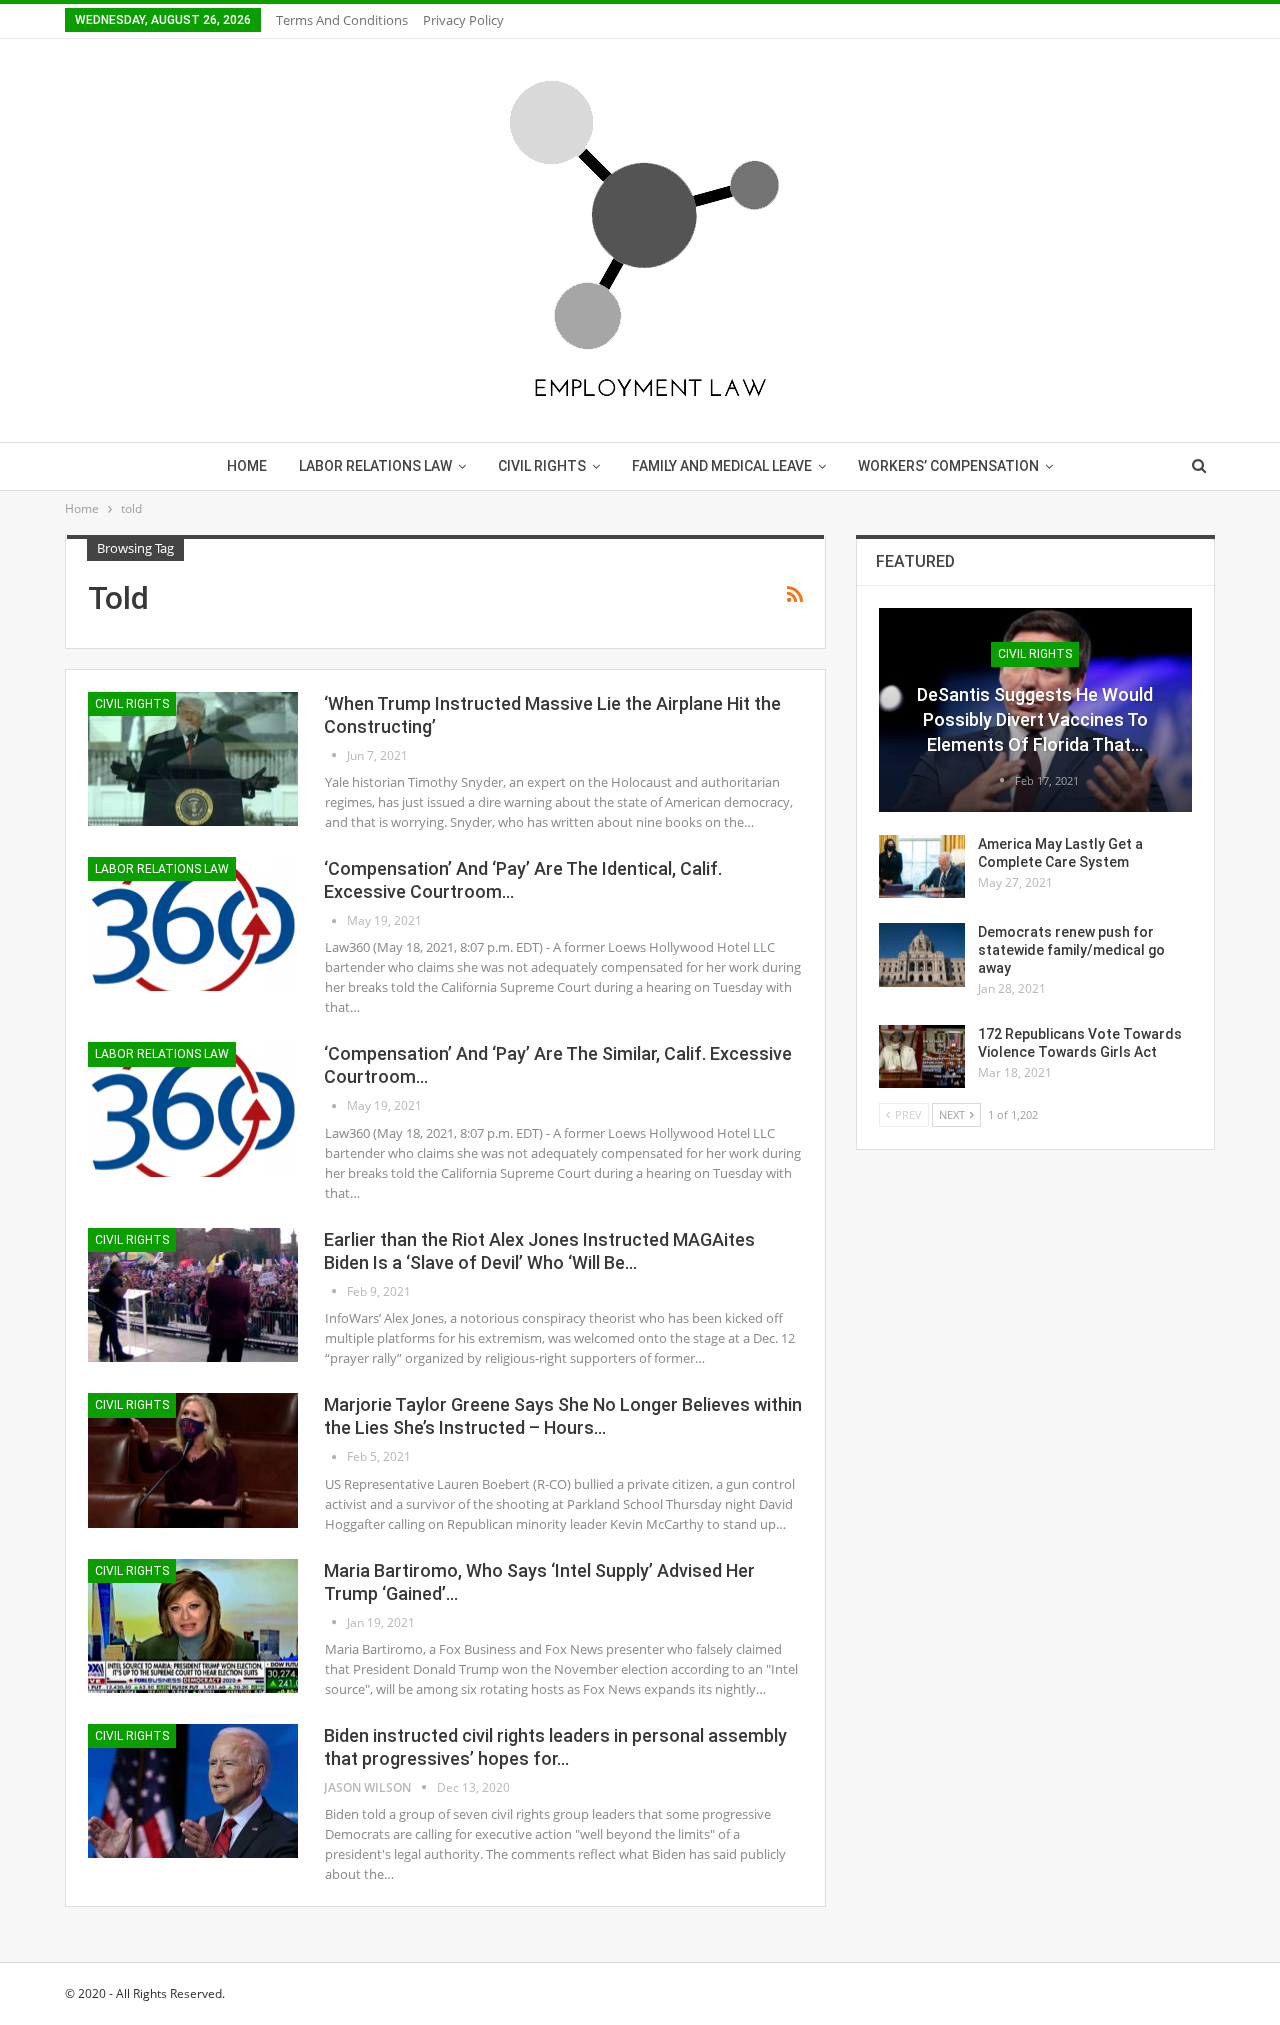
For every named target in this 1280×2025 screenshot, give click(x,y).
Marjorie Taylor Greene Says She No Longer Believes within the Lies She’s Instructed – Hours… (563, 1416)
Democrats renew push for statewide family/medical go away (1071, 950)
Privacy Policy (463, 20)
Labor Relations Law (375, 466)
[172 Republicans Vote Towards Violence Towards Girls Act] (922, 1057)
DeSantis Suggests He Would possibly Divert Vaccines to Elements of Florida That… (1035, 719)
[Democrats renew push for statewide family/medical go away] (922, 955)
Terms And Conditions (342, 20)
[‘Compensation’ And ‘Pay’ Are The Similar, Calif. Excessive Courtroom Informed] (193, 1109)
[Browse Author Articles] (335, 755)
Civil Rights (542, 466)
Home (247, 466)
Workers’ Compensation (948, 466)
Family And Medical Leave (722, 466)
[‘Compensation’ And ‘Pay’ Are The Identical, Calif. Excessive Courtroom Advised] (193, 924)
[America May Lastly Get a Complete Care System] (922, 867)
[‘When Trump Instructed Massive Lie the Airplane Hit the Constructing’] (193, 759)
